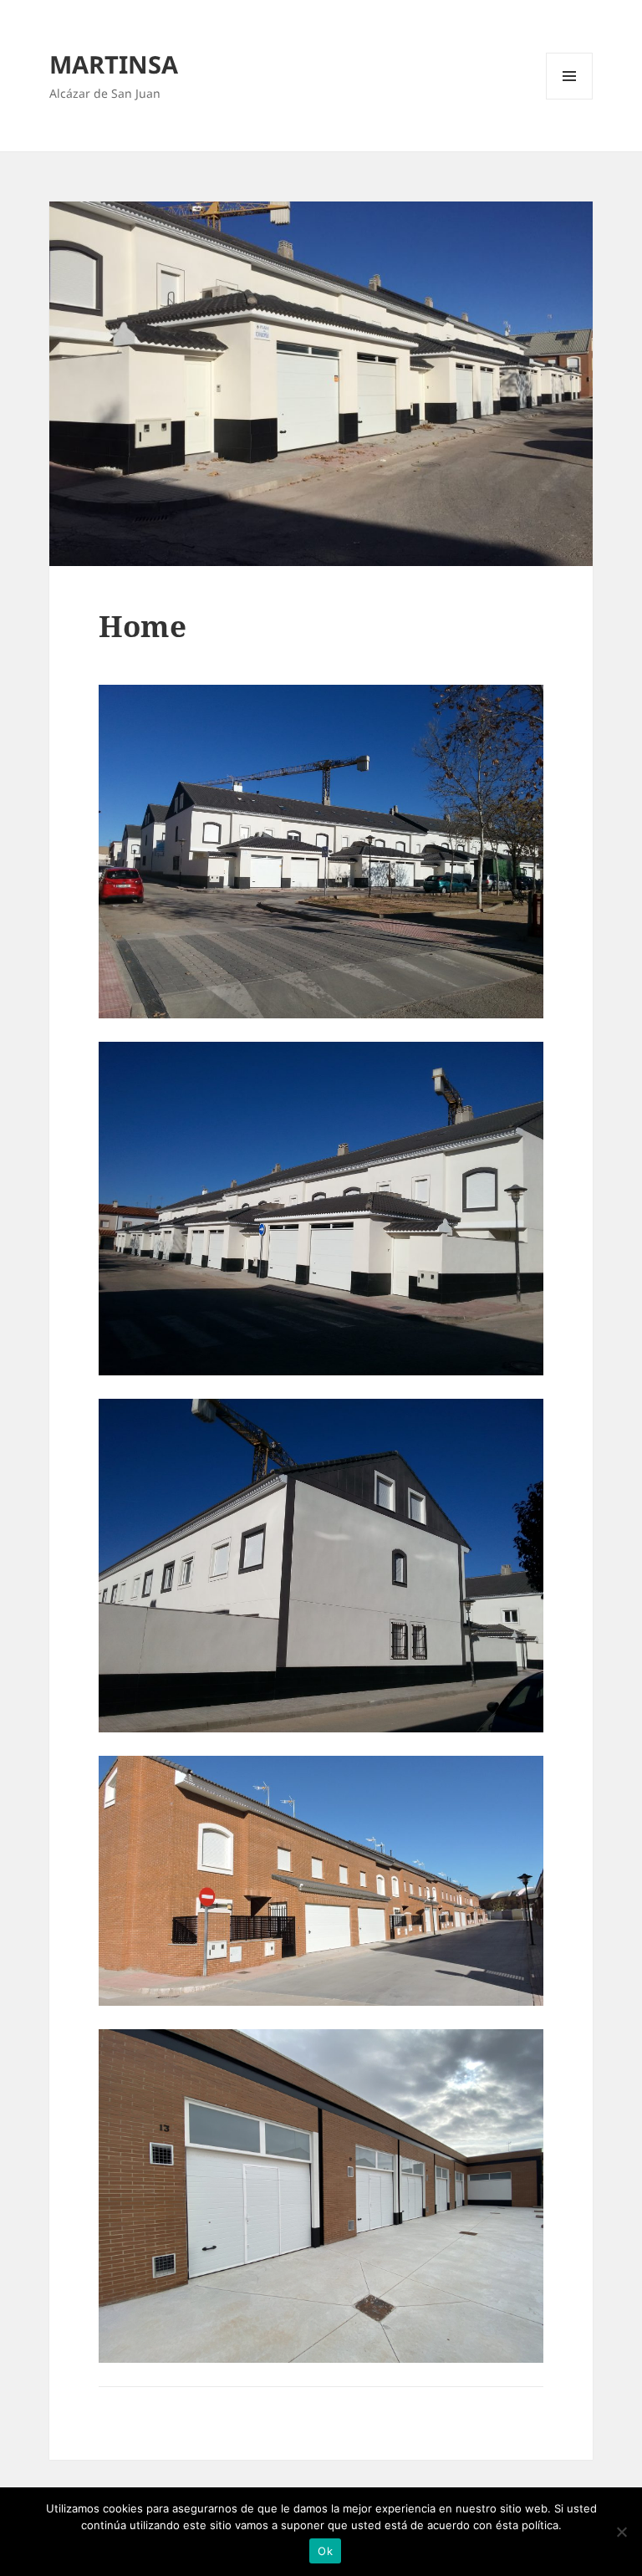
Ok (325, 2551)
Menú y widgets (570, 99)
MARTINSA (114, 64)
